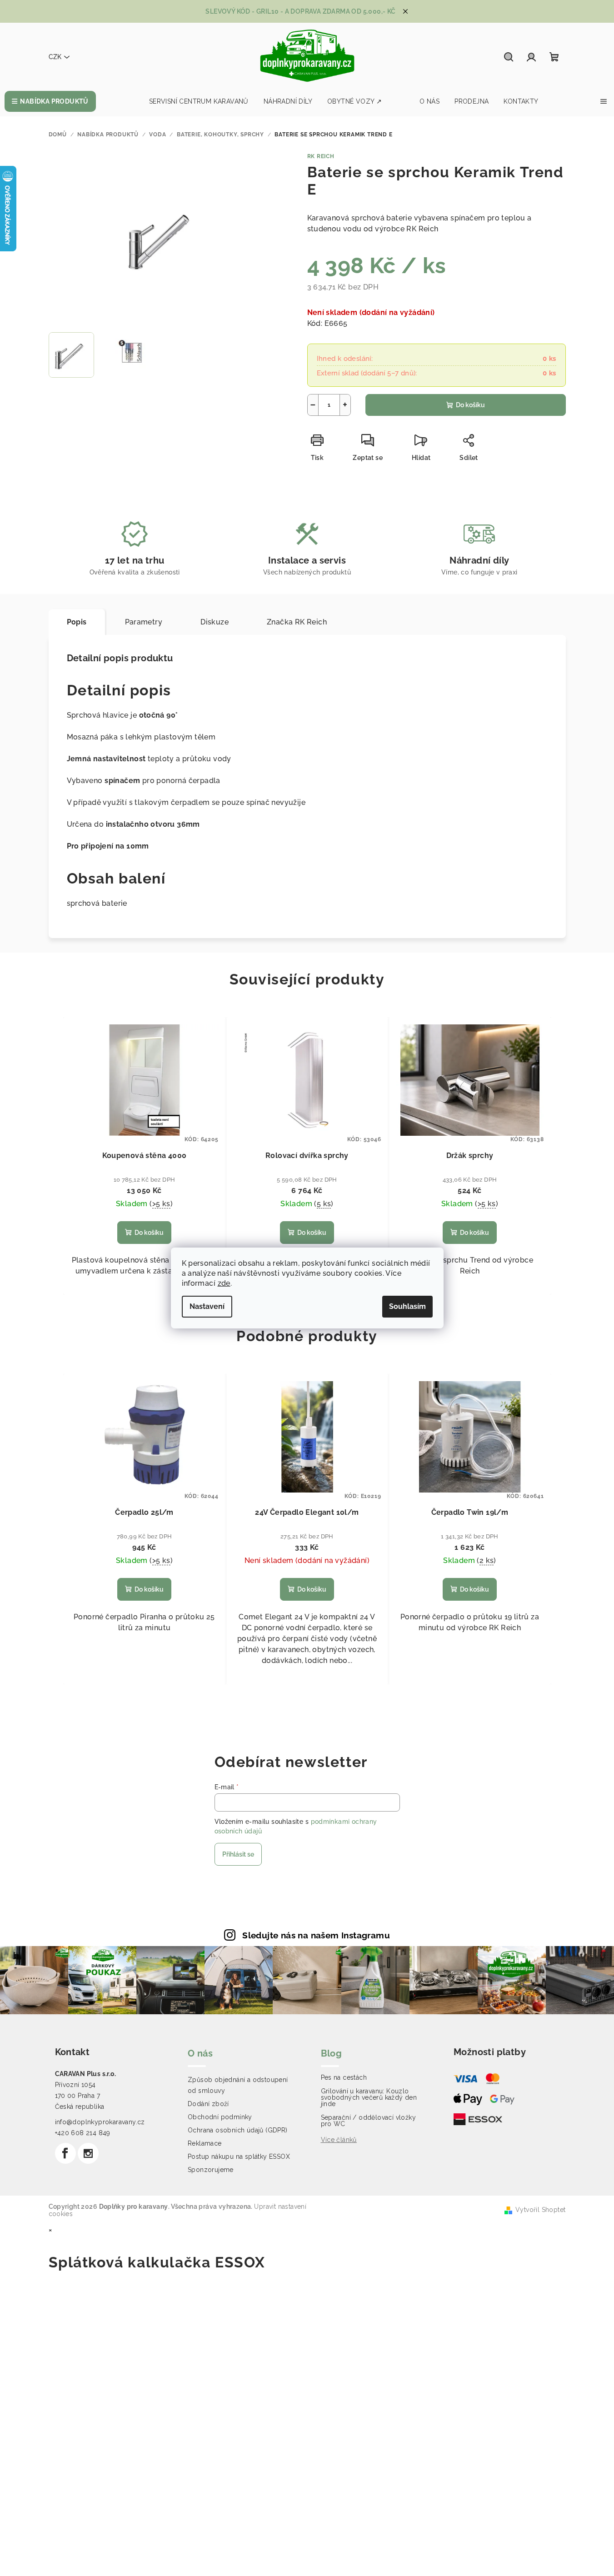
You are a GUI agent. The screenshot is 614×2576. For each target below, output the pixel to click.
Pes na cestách (344, 2077)
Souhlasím (407, 1306)
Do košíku (470, 405)
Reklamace (205, 2143)
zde (224, 1283)
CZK (55, 57)
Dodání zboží (208, 2104)
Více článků (339, 2140)
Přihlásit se (238, 1854)
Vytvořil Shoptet (540, 2210)
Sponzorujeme (211, 2170)
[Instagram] (88, 2153)
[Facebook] (65, 2153)
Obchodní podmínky (220, 2117)
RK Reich (321, 156)
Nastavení (207, 1306)
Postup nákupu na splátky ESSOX (239, 2157)
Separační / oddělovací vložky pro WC (369, 2121)
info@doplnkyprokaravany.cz (100, 2122)
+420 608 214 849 (83, 2133)
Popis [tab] (77, 622)
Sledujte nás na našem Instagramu (316, 1935)
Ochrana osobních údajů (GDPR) (238, 2130)
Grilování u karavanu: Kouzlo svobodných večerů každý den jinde (369, 2097)
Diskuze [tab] (215, 622)
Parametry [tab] (144, 622)
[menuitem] (50, 101)
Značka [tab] (297, 622)
